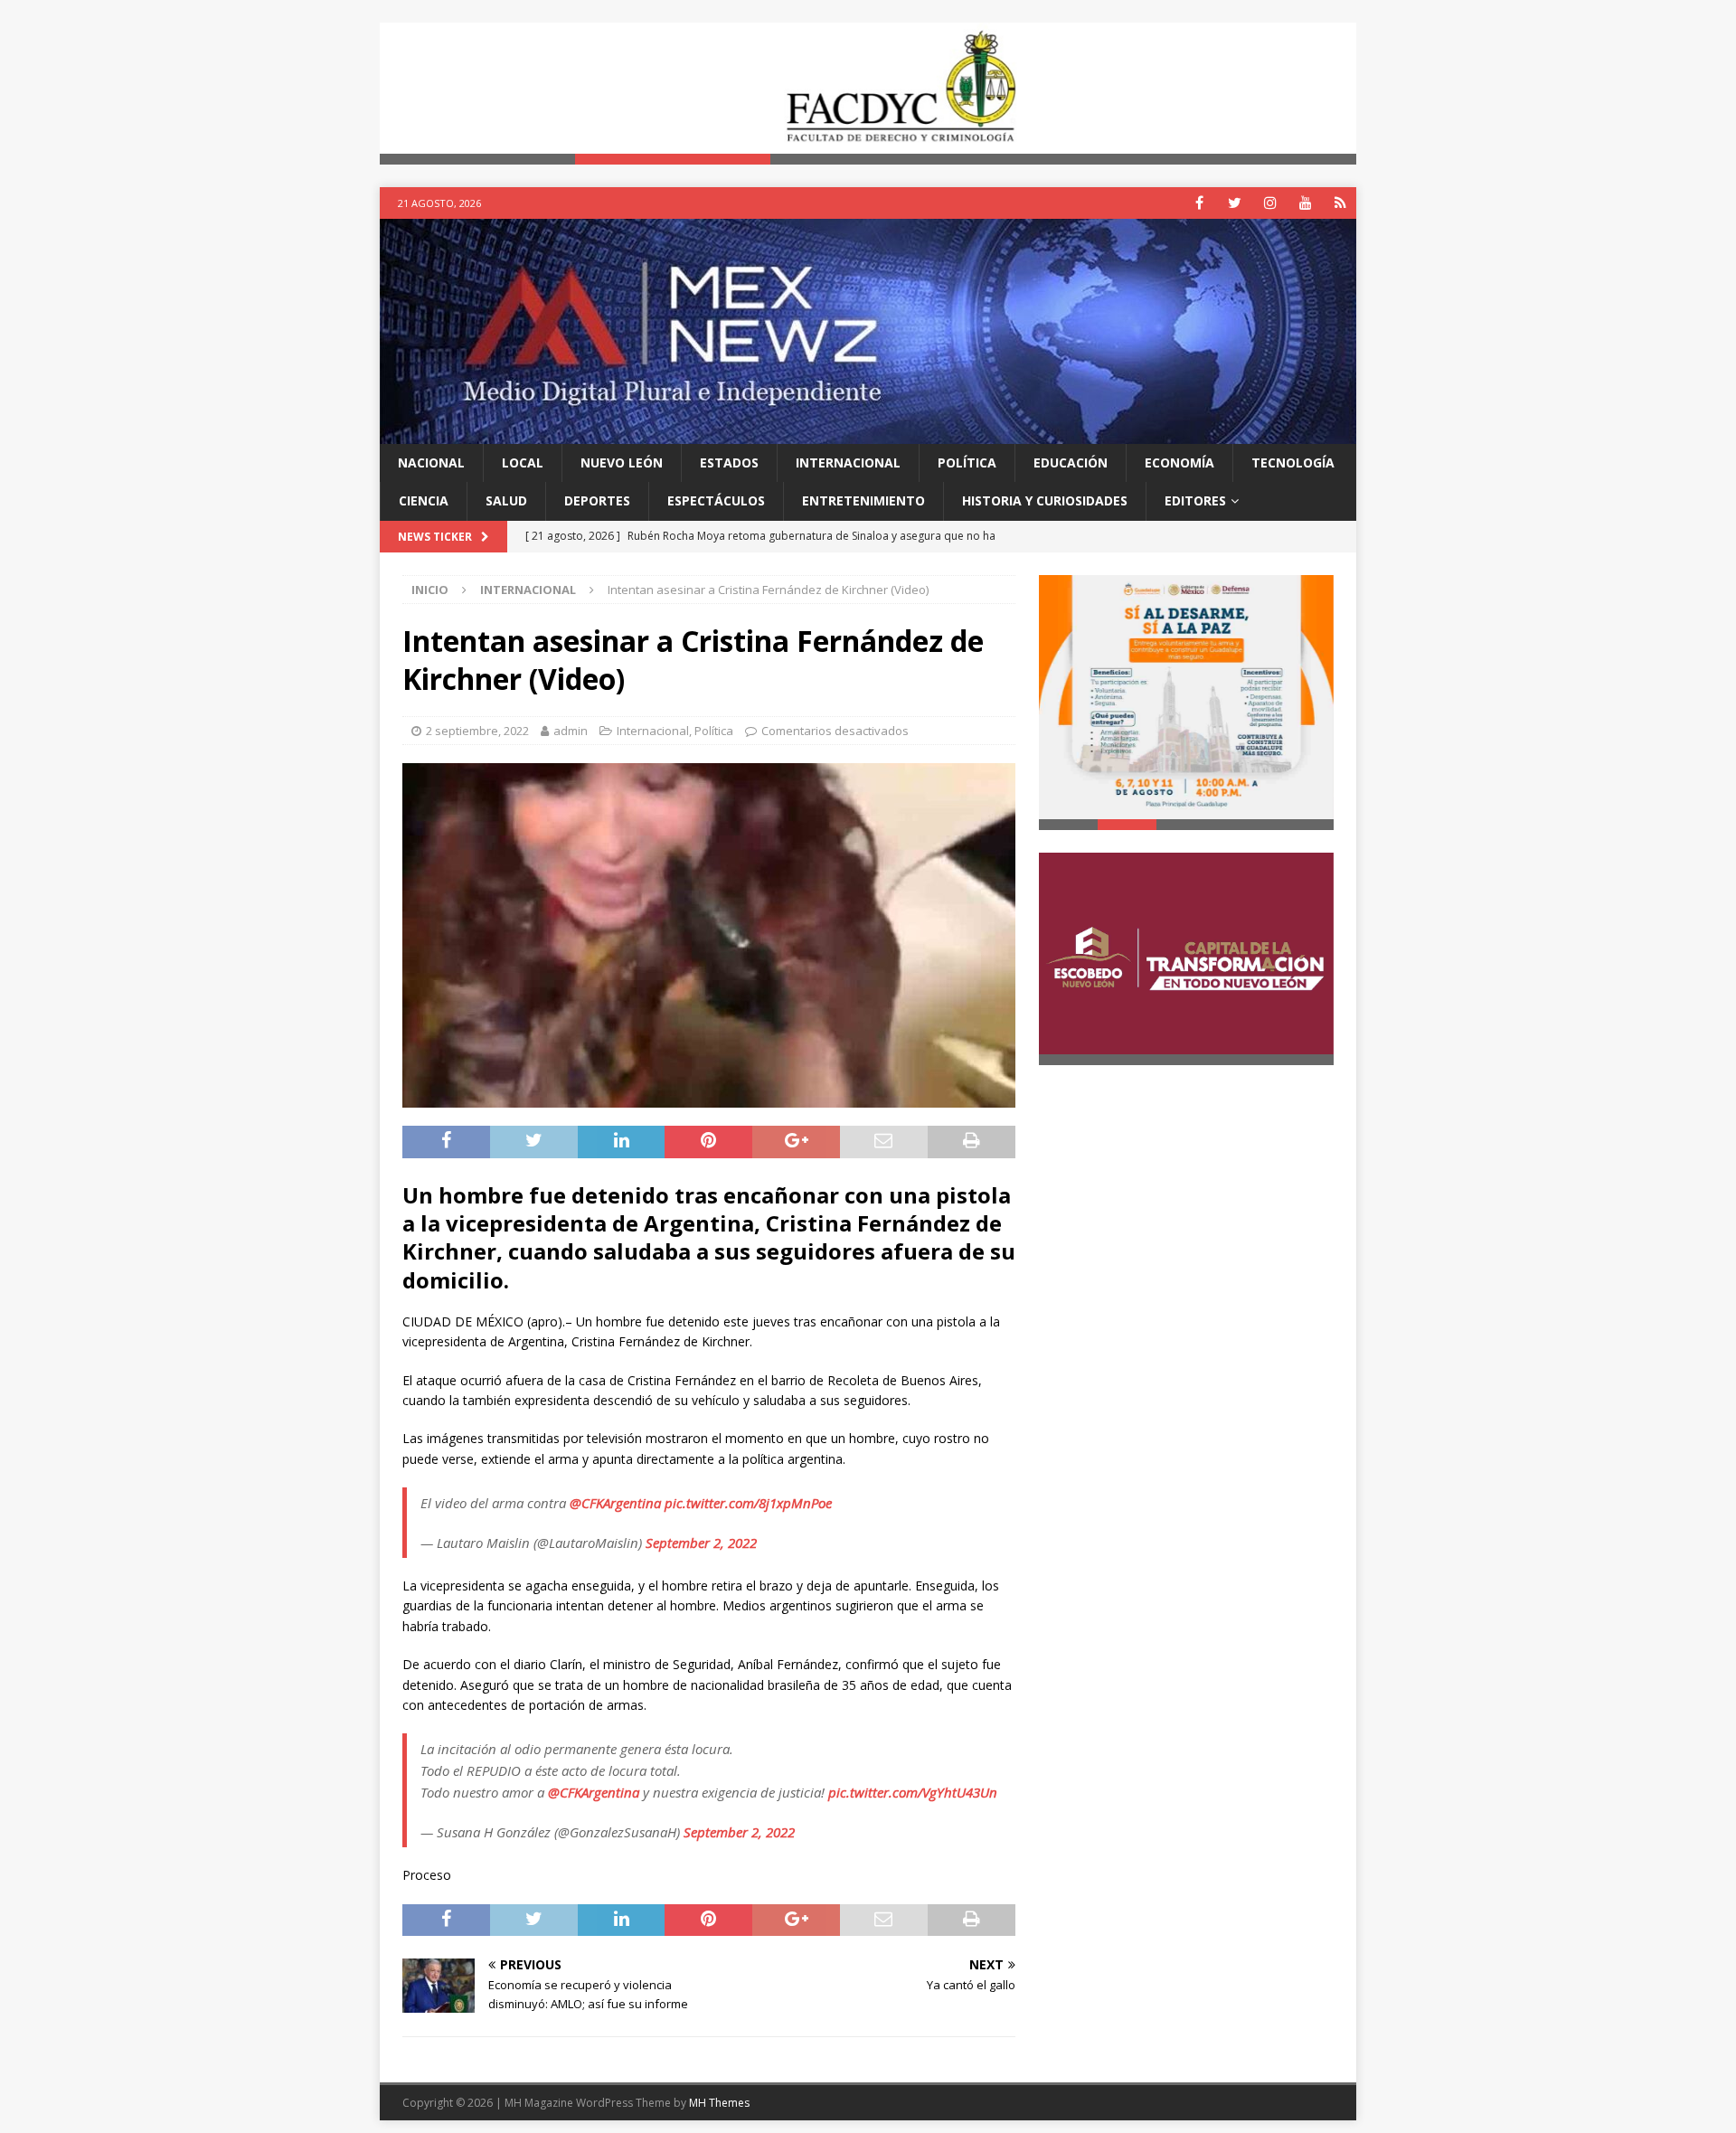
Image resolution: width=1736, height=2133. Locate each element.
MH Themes (719, 2103)
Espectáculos (716, 500)
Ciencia (424, 500)
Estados (729, 462)
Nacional (431, 462)
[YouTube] (1305, 203)
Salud (506, 500)
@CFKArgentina (615, 1503)
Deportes (597, 500)
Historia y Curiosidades (1045, 500)
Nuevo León (622, 462)
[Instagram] (1270, 203)
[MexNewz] (868, 433)
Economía (1179, 462)
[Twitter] (1235, 203)
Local (523, 462)
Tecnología (1293, 462)
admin (571, 731)
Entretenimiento (863, 500)
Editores (1195, 500)
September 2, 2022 (701, 1543)
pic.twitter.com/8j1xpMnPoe (748, 1503)
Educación (1071, 462)
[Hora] (1340, 203)
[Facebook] (1199, 203)
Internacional (848, 462)
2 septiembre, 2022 (477, 731)
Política (967, 462)
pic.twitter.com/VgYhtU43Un (913, 1792)
